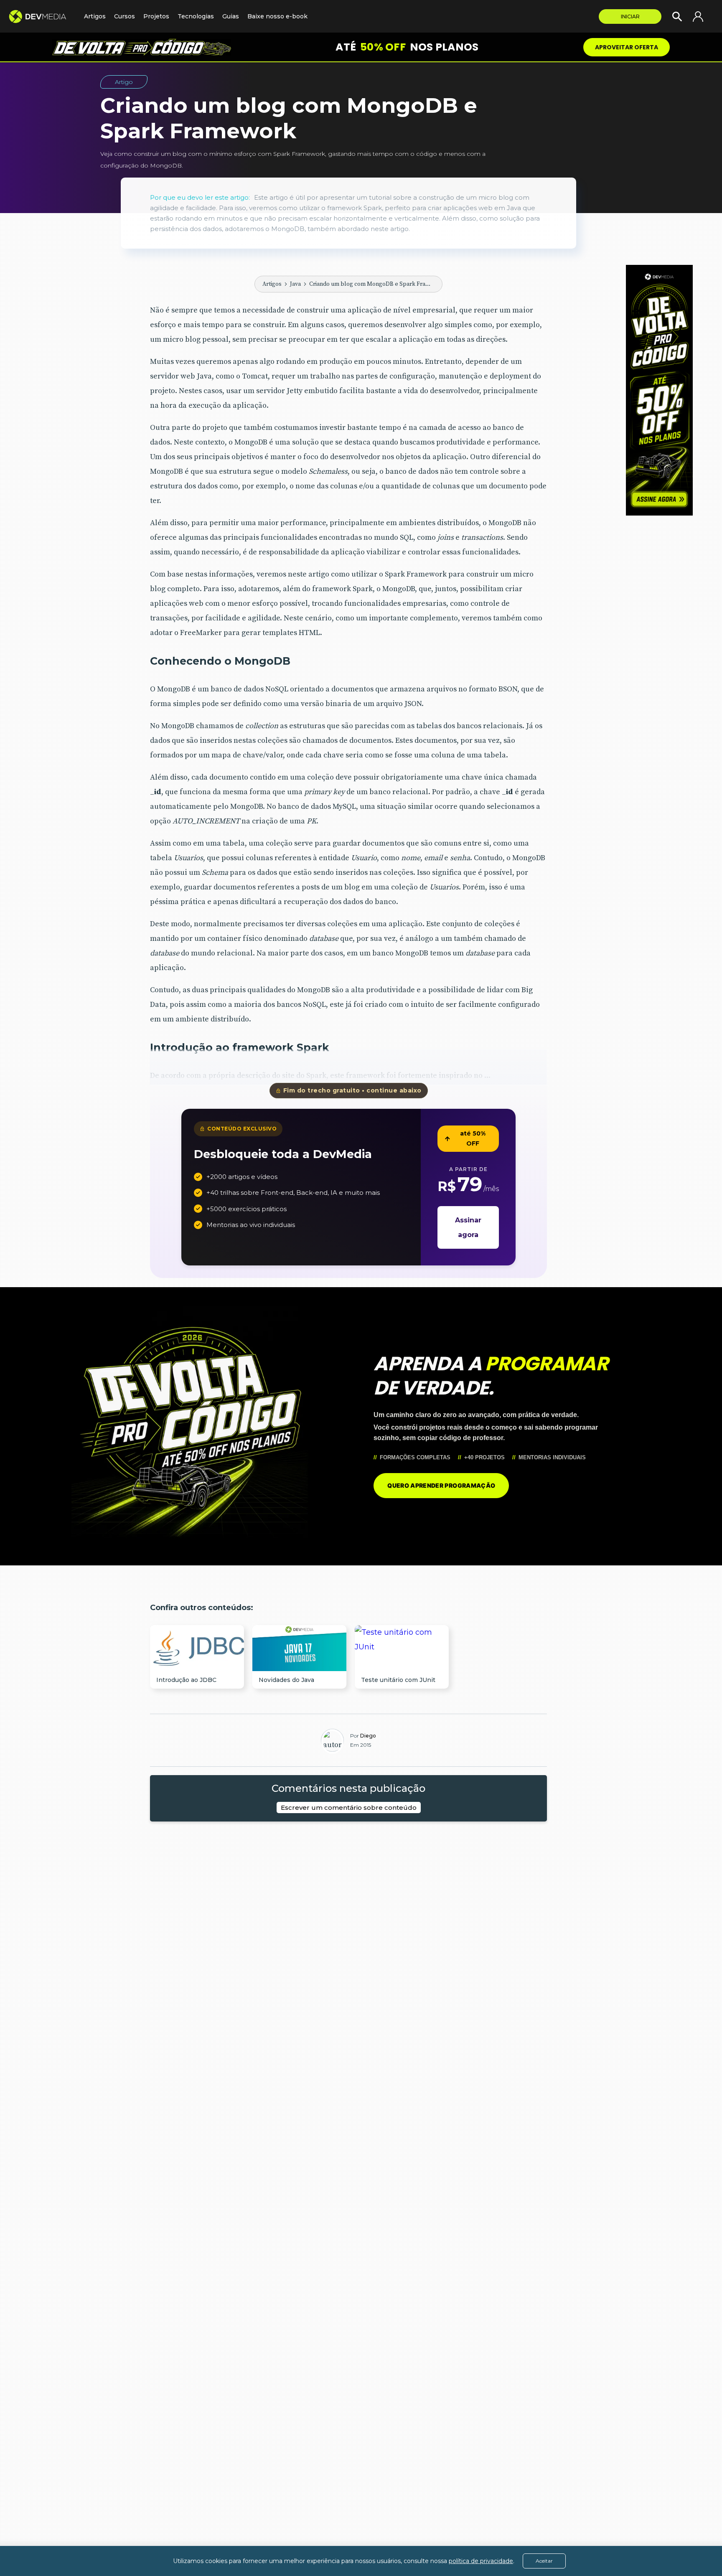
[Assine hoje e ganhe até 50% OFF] (659, 390)
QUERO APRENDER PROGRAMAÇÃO (441, 1485)
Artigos (272, 284)
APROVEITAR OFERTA (627, 47)
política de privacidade (481, 2561)
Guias (231, 16)
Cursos (125, 16)
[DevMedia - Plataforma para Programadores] (42, 17)
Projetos (156, 16)
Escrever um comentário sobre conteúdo (349, 1808)
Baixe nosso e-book (277, 16)
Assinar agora (468, 1227)
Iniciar (630, 17)
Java (295, 284)
